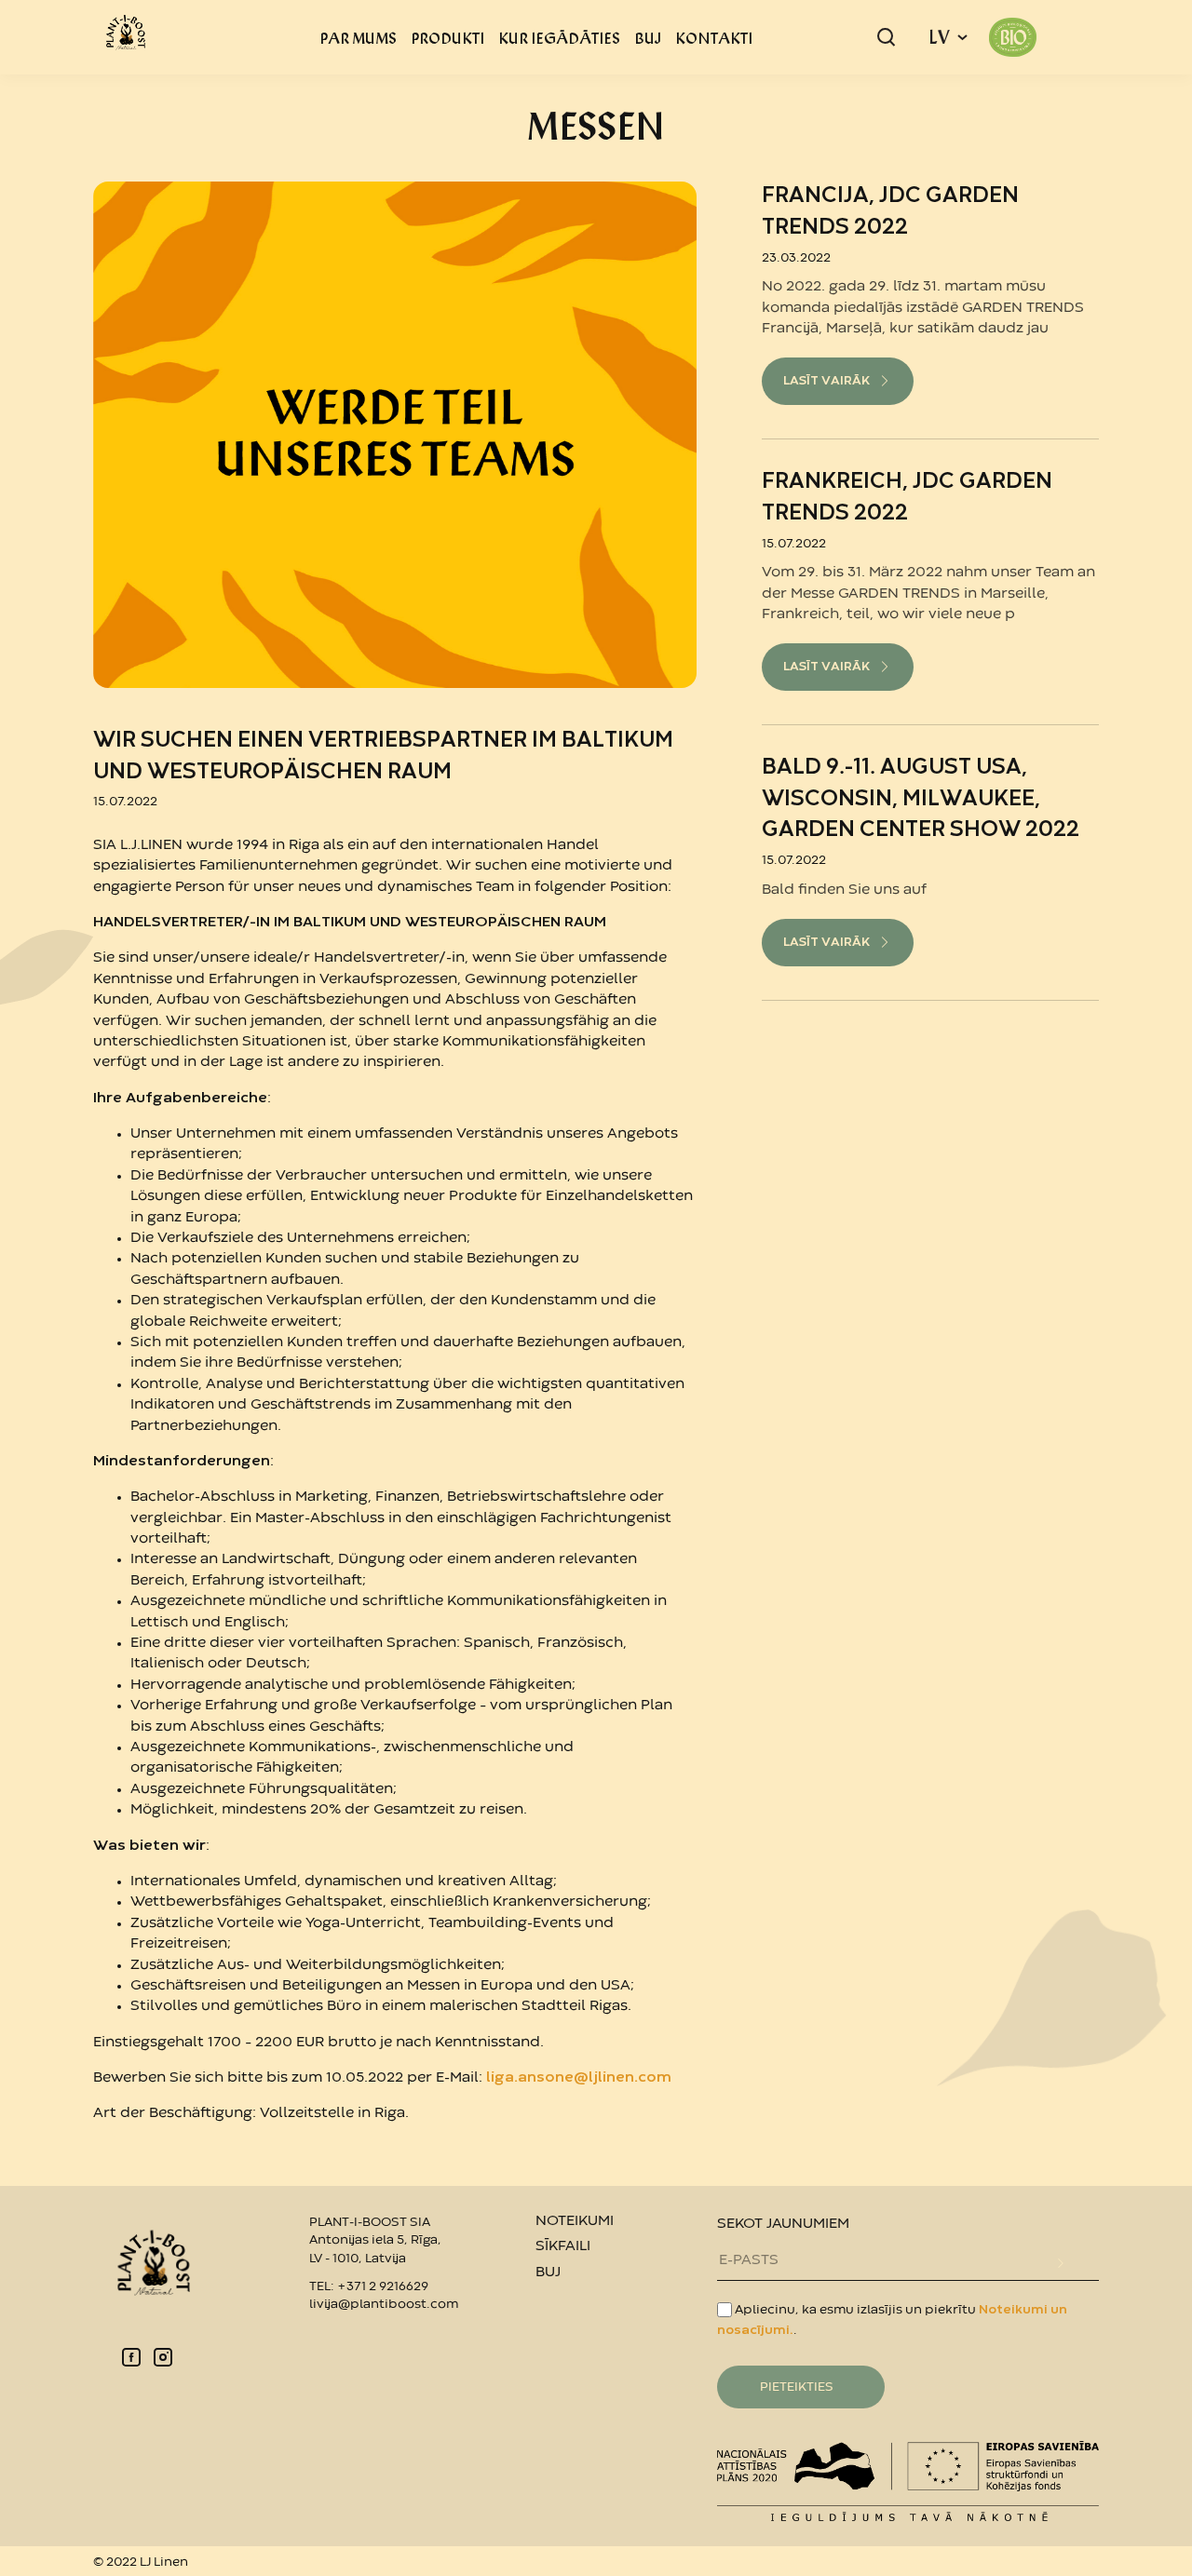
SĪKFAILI (563, 2246)
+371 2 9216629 (383, 2286)
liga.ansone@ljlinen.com (579, 2078)
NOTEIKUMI (575, 2221)
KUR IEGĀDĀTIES (559, 37)
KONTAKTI (714, 37)
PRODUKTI (447, 37)
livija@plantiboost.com (384, 2304)
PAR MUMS (358, 37)
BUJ (648, 37)
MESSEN (596, 125)
